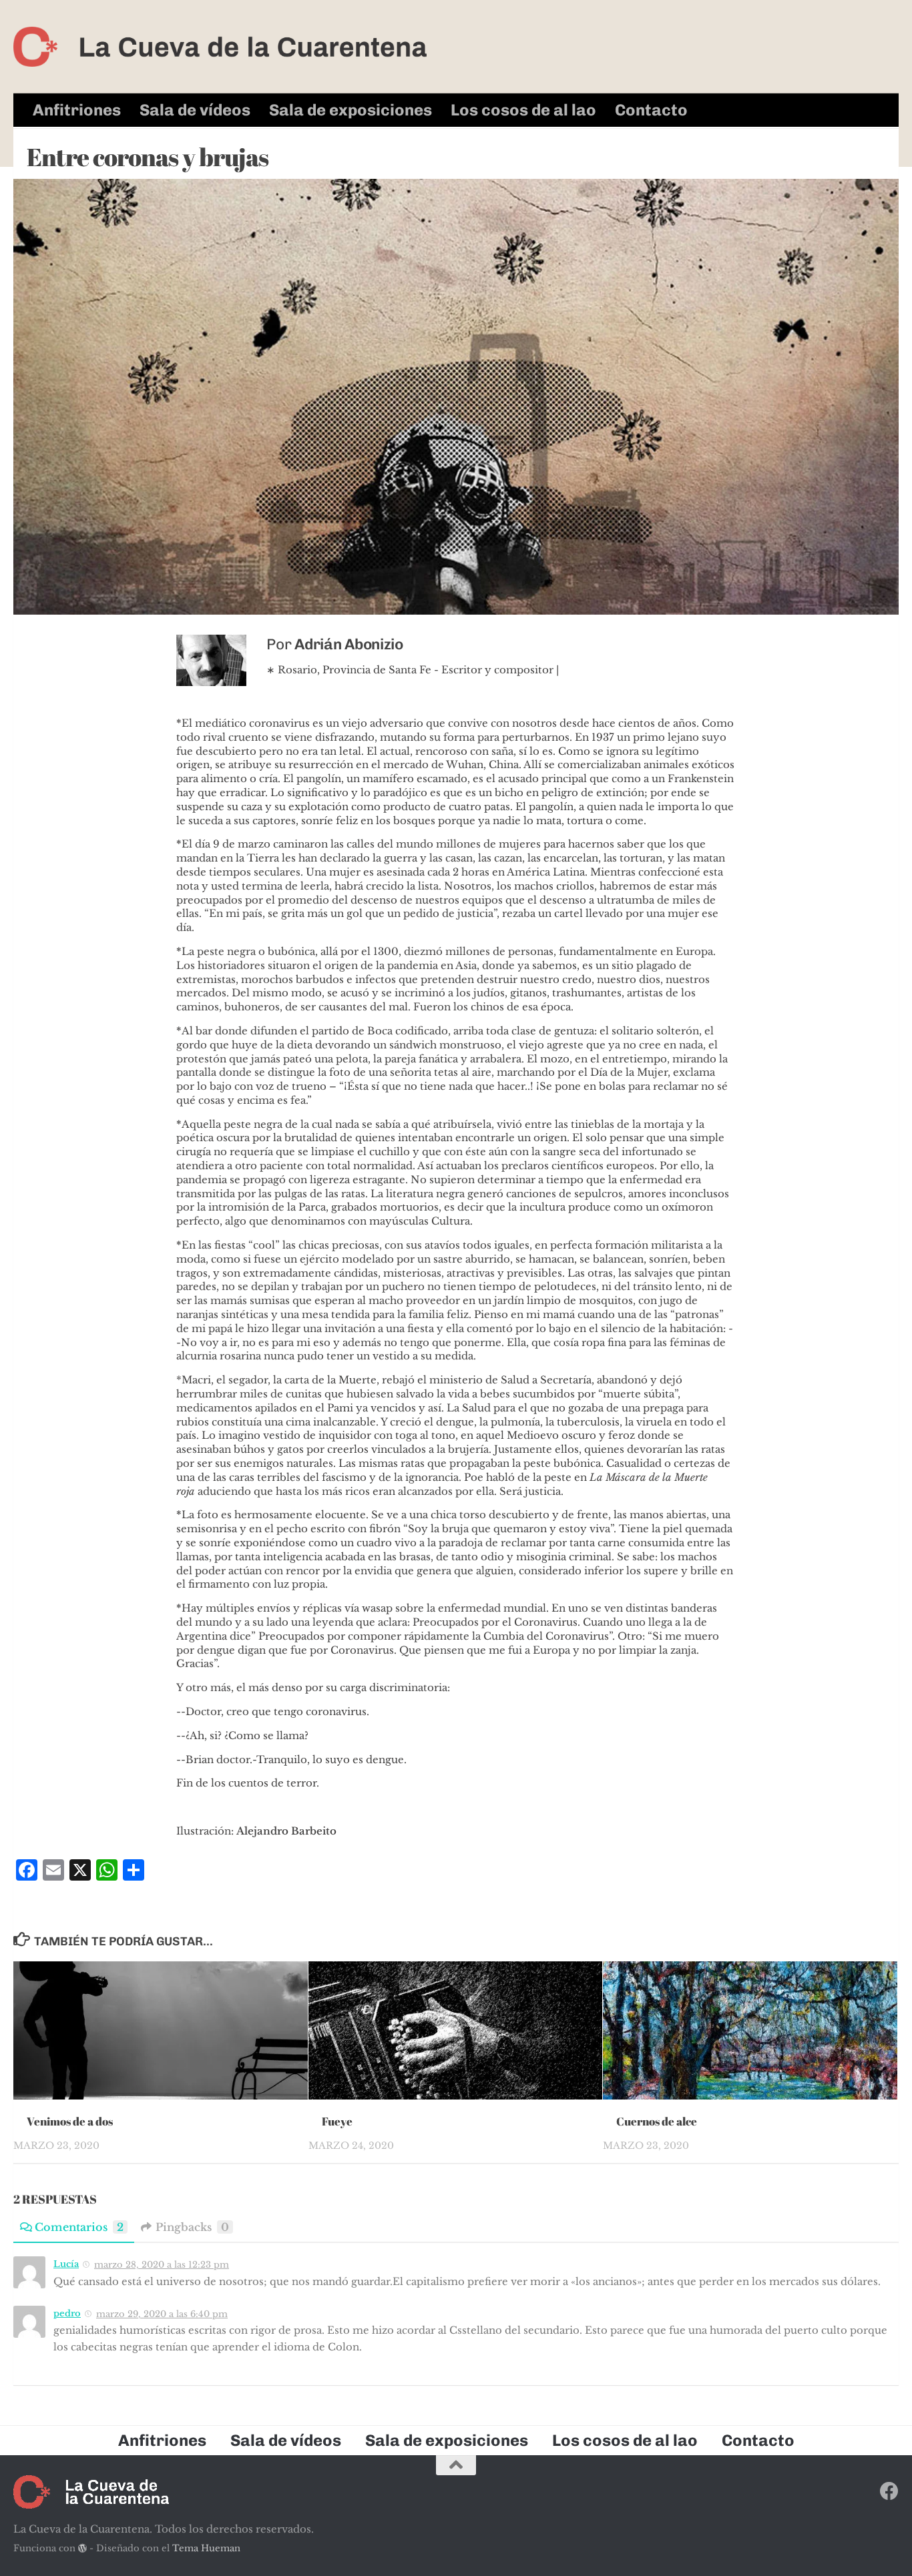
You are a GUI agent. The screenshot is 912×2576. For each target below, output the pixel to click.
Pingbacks (192, 2227)
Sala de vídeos (195, 110)
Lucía (66, 2264)
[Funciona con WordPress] (82, 2548)
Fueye (337, 2121)
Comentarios (79, 2227)
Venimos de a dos (70, 2121)
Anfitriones (77, 110)
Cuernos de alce (657, 2121)
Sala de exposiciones (351, 110)
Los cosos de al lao (523, 110)
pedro (67, 2313)
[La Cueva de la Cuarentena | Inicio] (220, 47)
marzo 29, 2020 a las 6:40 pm (162, 2314)
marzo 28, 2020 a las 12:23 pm (162, 2265)
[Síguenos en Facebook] (889, 2491)
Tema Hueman (206, 2548)
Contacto (651, 110)
